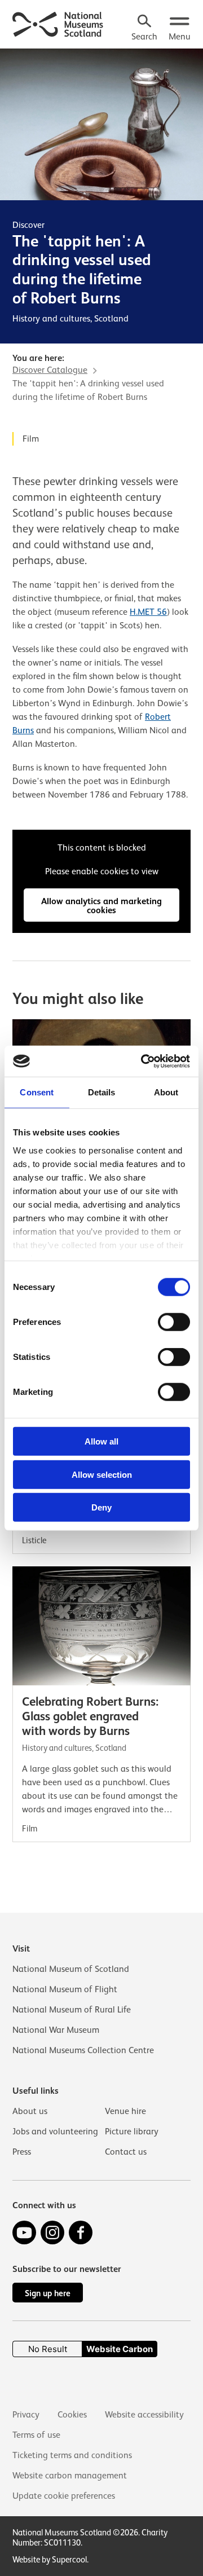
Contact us (126, 2152)
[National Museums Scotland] (58, 23)
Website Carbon (120, 2349)
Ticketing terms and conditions (72, 2455)
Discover (28, 225)
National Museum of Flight (65, 1989)
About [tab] (166, 1092)
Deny (101, 1507)
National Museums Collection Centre (83, 2050)
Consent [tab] (37, 1092)
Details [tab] (102, 1092)
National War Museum (56, 2030)
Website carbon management (70, 2476)
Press (22, 2152)
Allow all (101, 1441)
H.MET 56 (148, 612)
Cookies (72, 2415)
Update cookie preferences (64, 2496)
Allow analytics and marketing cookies (101, 906)
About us (30, 2111)
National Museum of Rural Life (72, 2010)
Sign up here (48, 2293)
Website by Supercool (50, 2559)
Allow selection (102, 1474)
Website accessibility (144, 2415)
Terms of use (36, 2435)
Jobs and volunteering (55, 2132)
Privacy (26, 2415)
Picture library (132, 2132)
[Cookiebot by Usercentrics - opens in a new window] (143, 1061)
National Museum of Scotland (71, 1969)
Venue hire (125, 2111)
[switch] (174, 1322)
